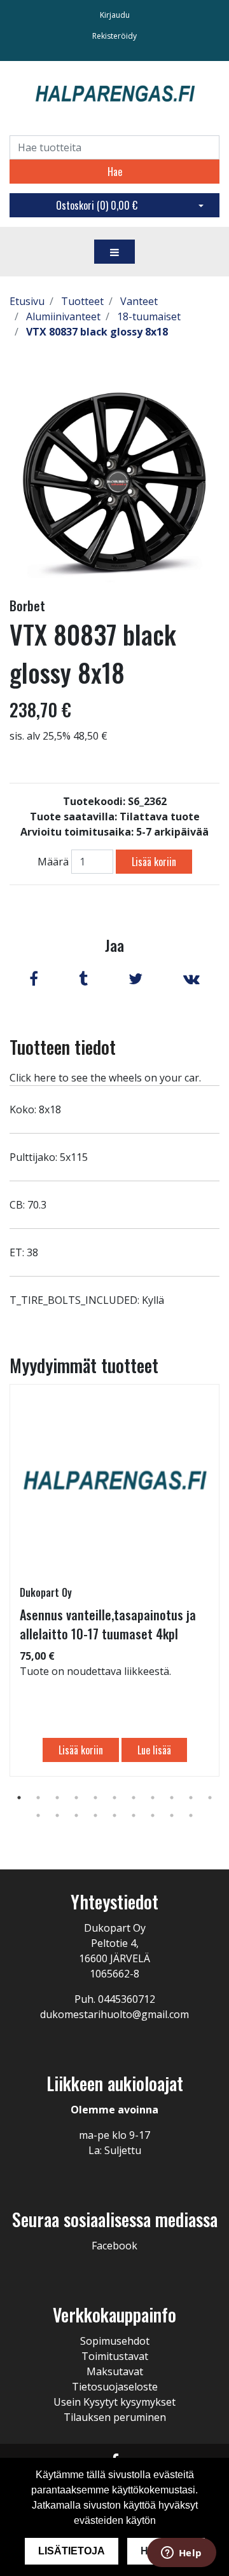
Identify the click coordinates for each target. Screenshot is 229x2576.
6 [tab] (114, 1798)
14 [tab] (76, 1815)
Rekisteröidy (114, 36)
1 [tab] (19, 1798)
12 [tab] (38, 1815)
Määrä (53, 862)
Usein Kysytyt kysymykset (114, 2402)
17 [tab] (134, 1815)
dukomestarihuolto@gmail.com (114, 2014)
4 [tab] (76, 1798)
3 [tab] (57, 1798)
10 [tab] (191, 1798)
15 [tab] (95, 1815)
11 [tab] (210, 1798)
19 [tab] (172, 1815)
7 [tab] (134, 1798)
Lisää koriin (154, 862)
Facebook (114, 2246)
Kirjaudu (115, 15)
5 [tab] (95, 1798)
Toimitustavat (115, 2356)
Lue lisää (154, 1750)
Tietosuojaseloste (115, 2387)
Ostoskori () (97, 205)
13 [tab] (57, 1815)
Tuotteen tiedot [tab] (63, 1047)
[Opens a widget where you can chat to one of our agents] (181, 2554)
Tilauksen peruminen (115, 2417)
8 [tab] (153, 1798)
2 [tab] (38, 1798)
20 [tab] (191, 1815)
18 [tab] (153, 1815)
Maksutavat (115, 2371)
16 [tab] (114, 1815)
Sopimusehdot (115, 2341)
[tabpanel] (114, 1580)
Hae (115, 172)
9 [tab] (172, 1798)
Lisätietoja (72, 2551)
